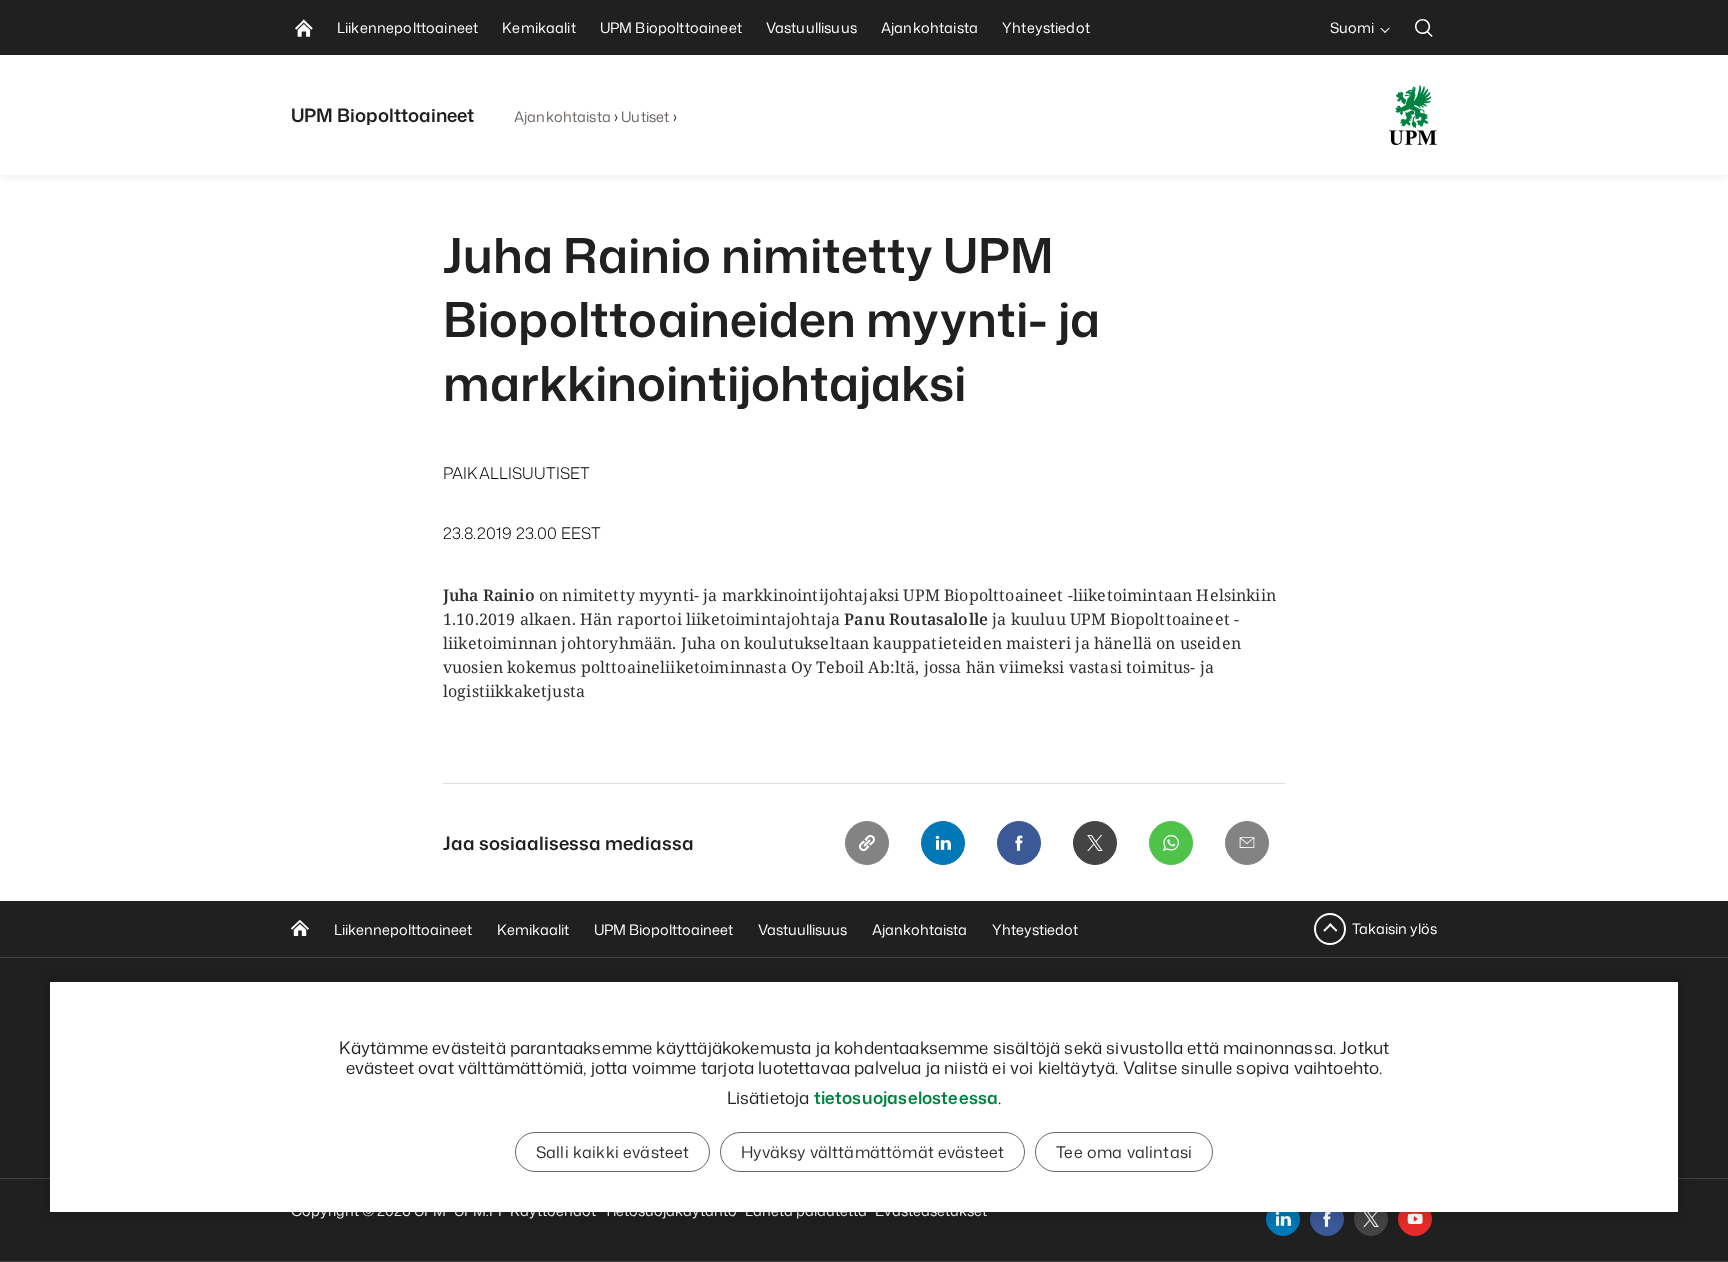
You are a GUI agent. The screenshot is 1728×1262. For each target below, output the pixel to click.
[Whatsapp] (1171, 843)
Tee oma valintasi (1124, 1152)
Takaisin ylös (1394, 928)
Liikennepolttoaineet (403, 929)
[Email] (1247, 843)
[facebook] (1327, 1219)
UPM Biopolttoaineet (663, 929)
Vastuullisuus (802, 929)
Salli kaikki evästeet (612, 1152)
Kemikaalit (533, 929)
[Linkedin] (943, 843)
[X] (1095, 843)
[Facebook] (1019, 843)
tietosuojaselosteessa (906, 1097)
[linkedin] (1283, 1219)
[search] (1424, 27)
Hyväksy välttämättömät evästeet (872, 1152)
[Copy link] (867, 843)
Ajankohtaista (562, 116)
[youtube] (1415, 1219)
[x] (1371, 1219)
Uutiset (645, 116)
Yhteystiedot (1035, 929)
